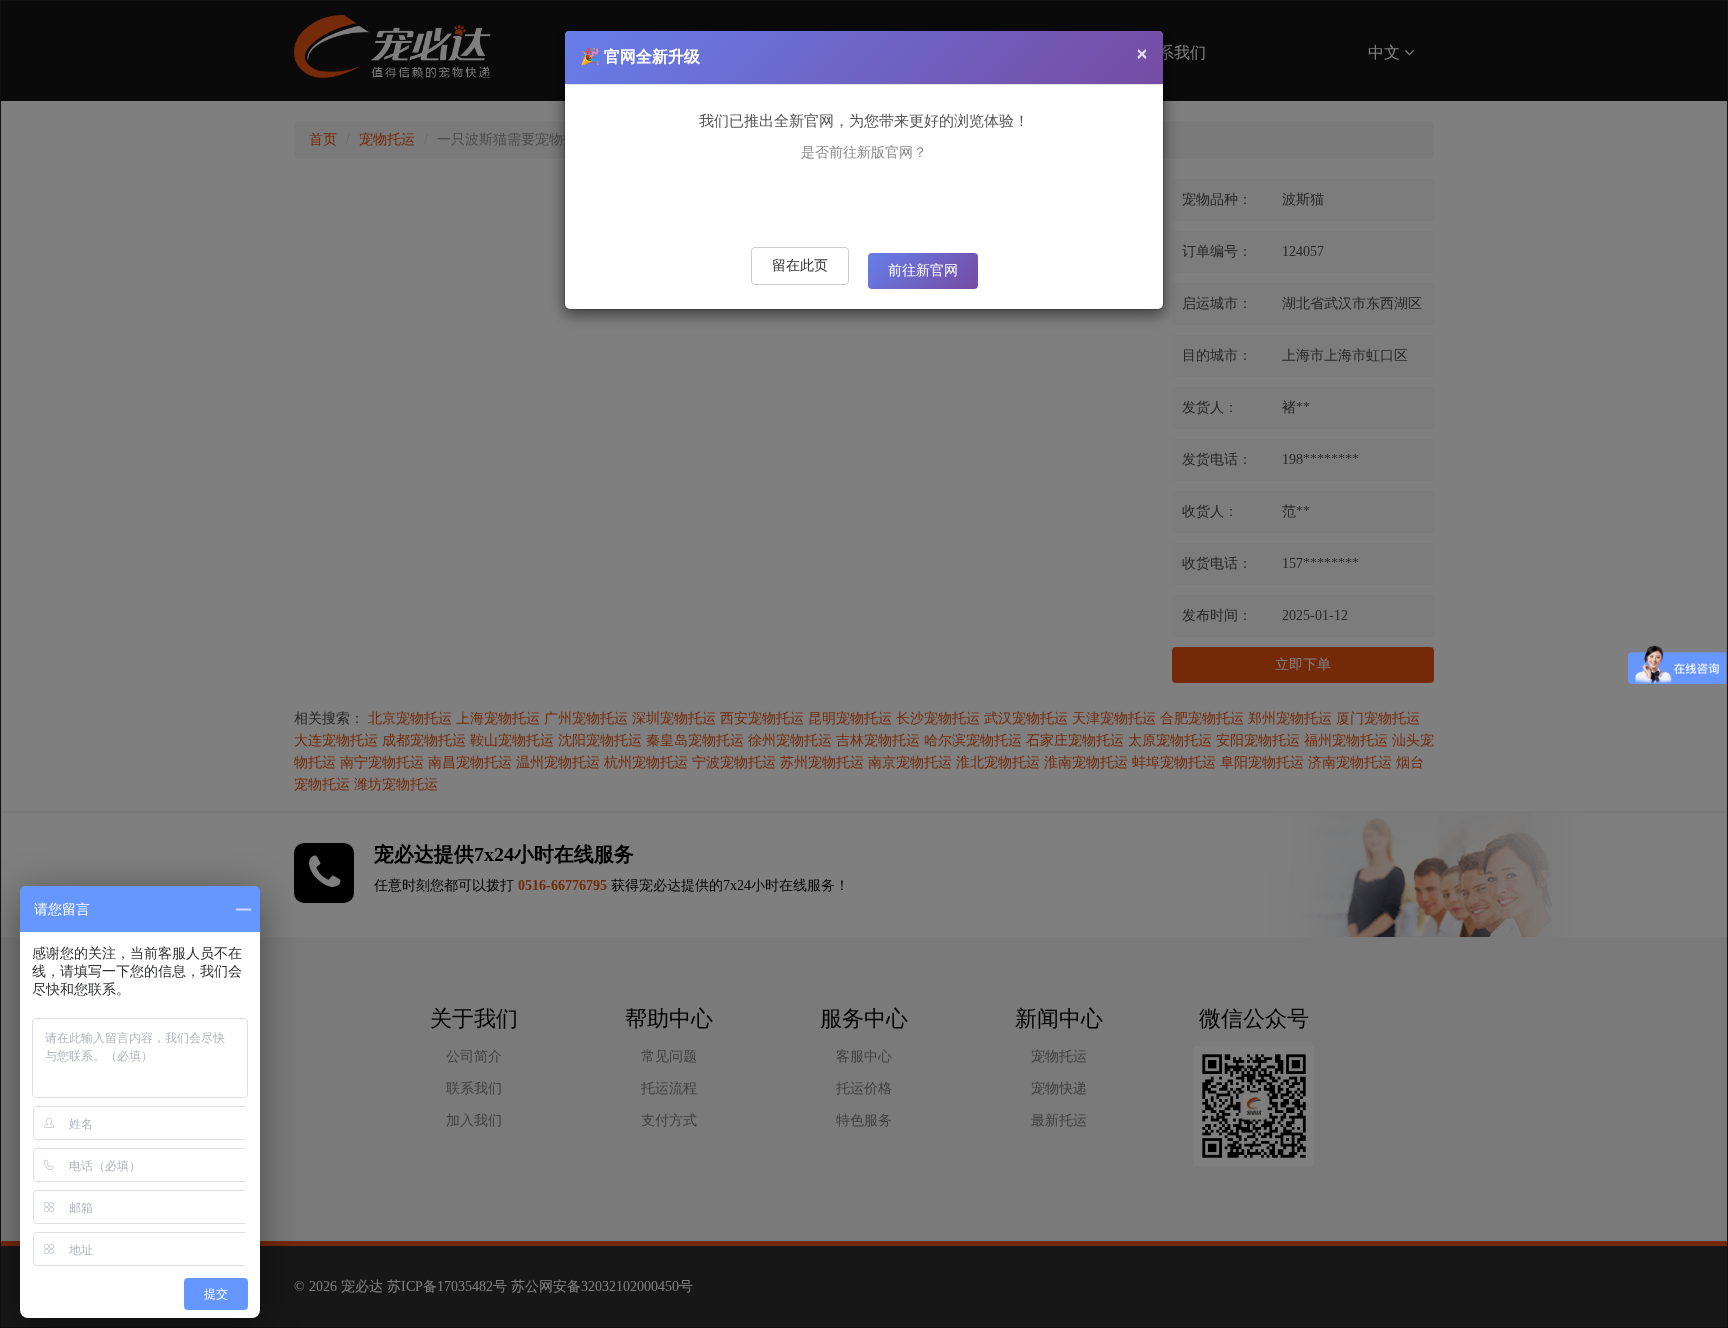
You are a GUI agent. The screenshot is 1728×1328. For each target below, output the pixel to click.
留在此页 (800, 265)
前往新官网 (923, 270)
